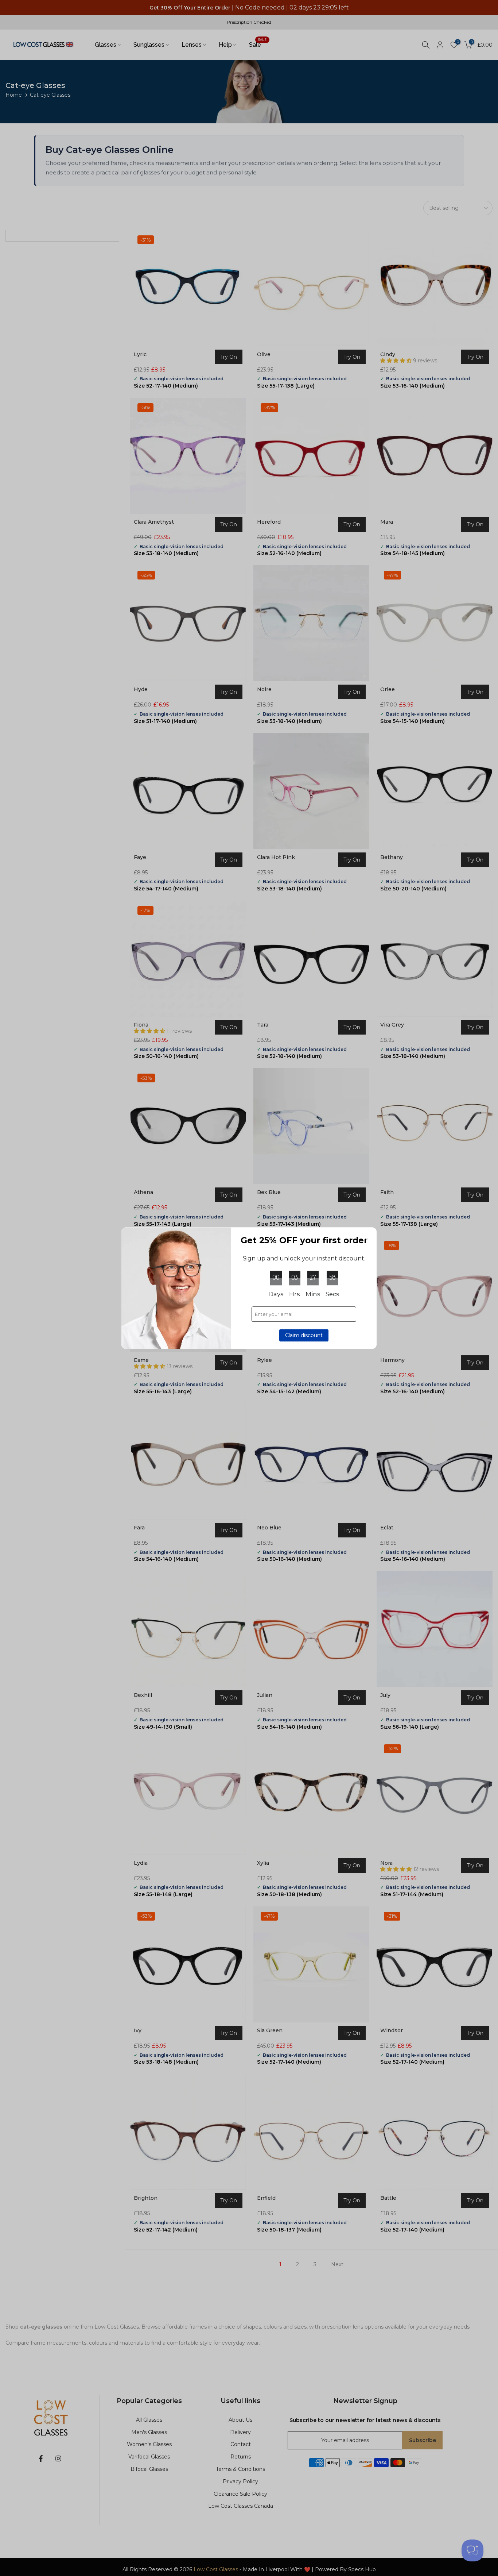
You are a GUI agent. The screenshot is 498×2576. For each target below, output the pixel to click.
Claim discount (304, 1335)
